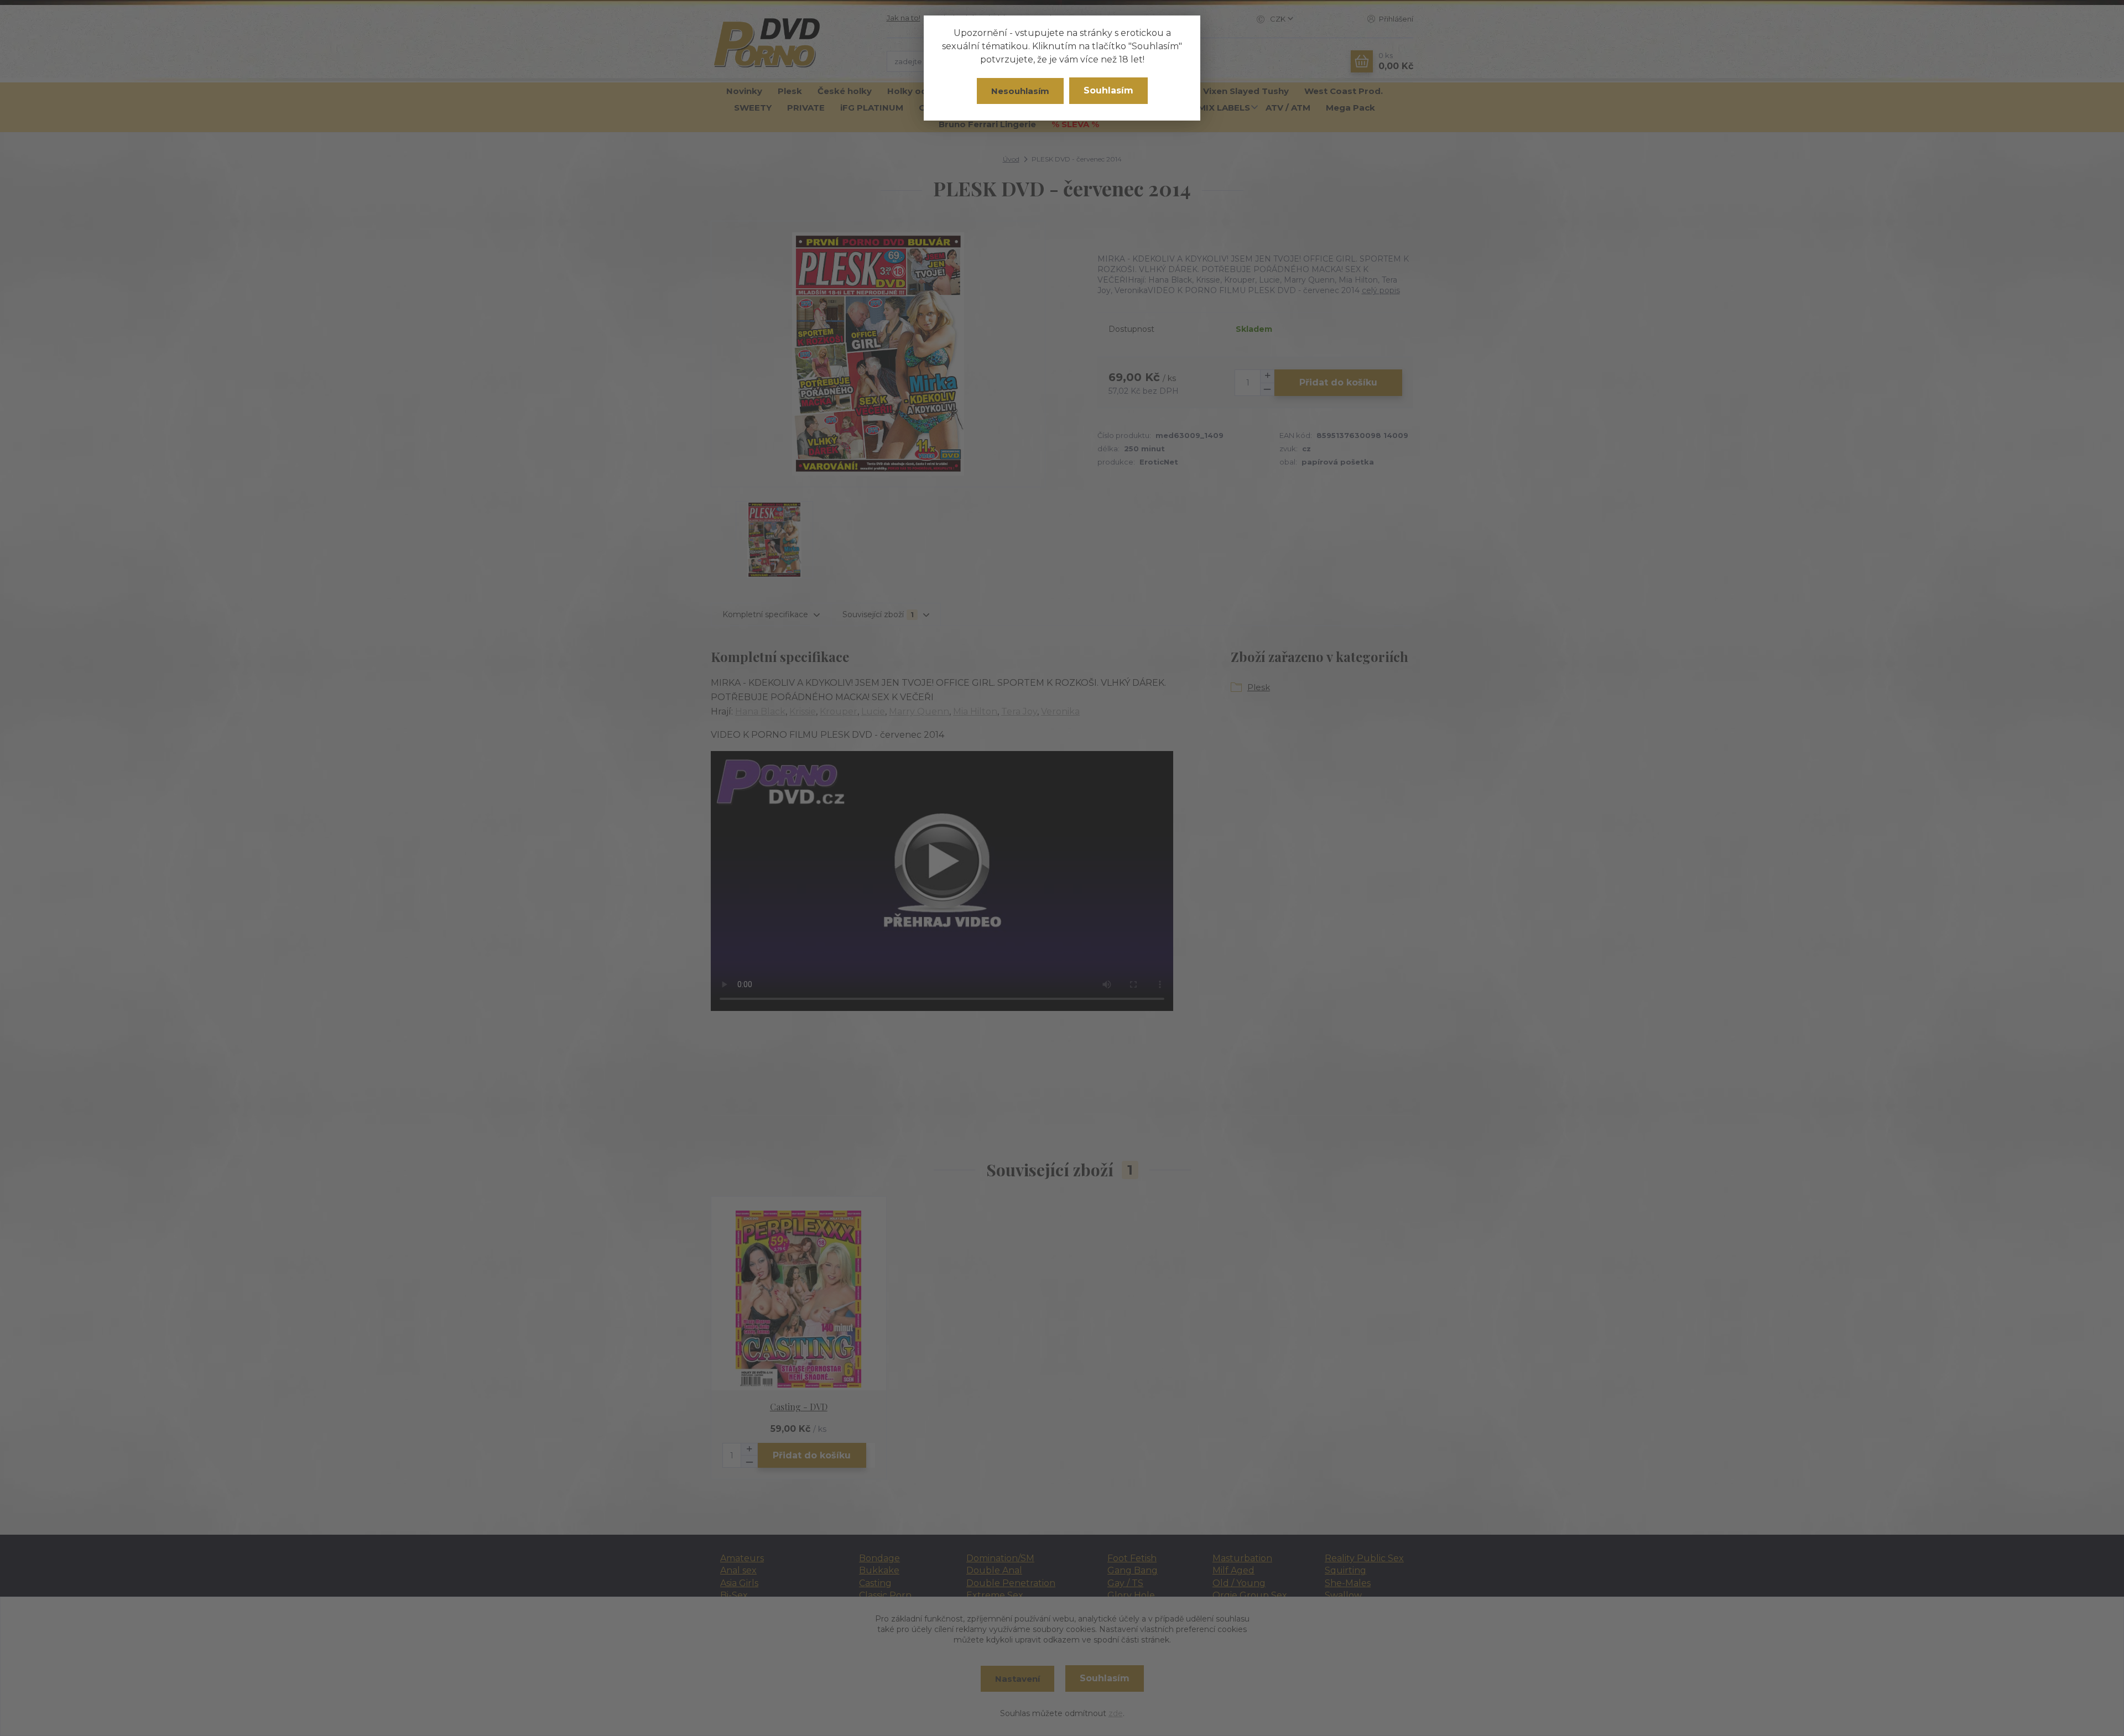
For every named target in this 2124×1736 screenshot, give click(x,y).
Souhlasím (1108, 90)
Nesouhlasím (1020, 91)
